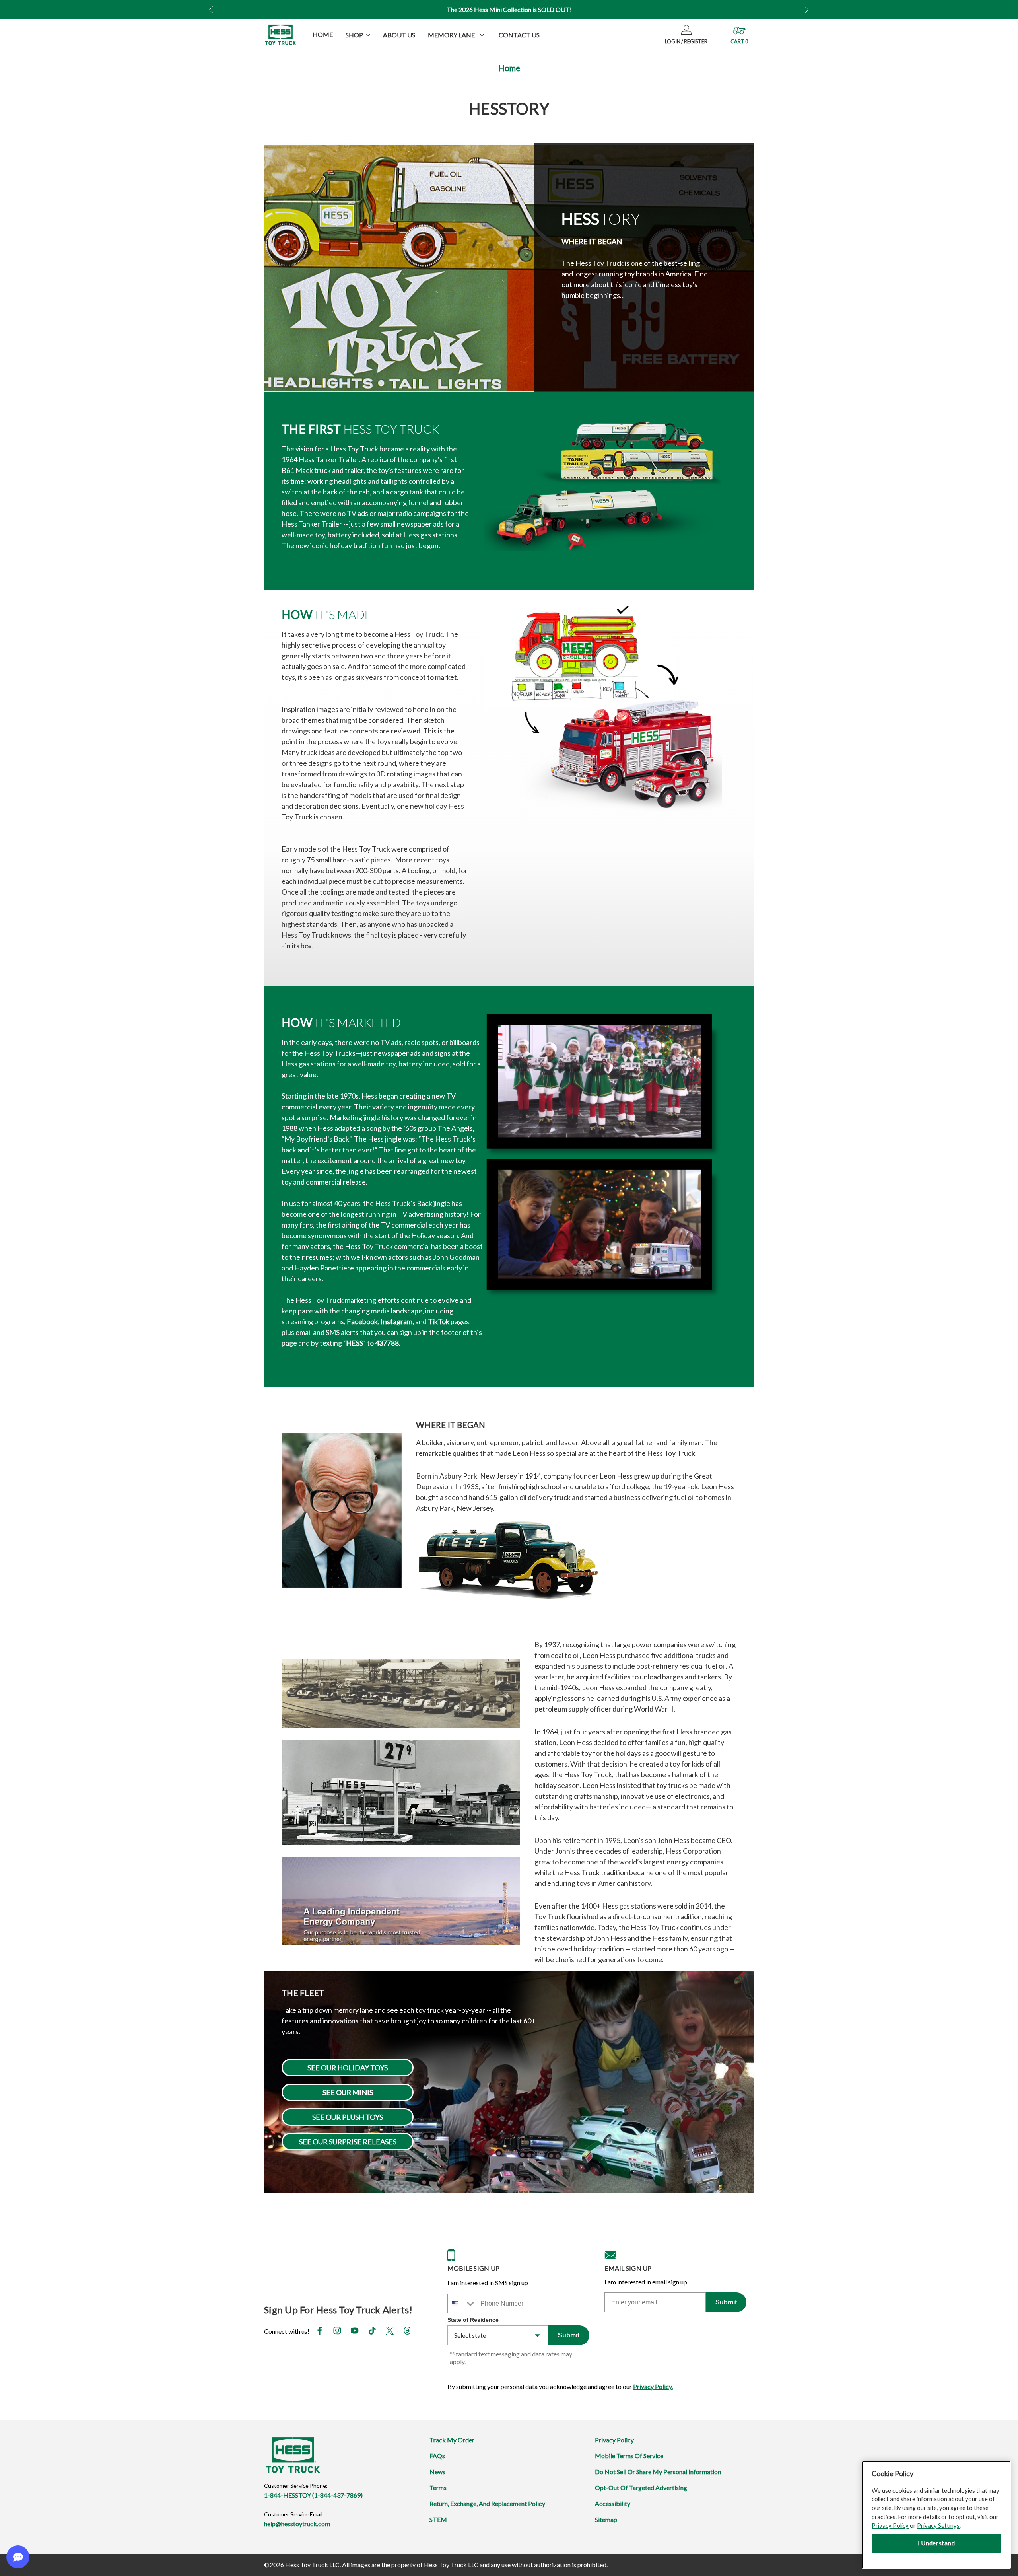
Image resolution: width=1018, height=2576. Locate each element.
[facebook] (320, 2332)
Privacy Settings (938, 2525)
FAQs (437, 2456)
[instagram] (337, 2332)
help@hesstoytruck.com (297, 2524)
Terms (438, 2487)
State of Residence (473, 2320)
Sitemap (606, 2519)
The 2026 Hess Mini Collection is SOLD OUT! (509, 9)
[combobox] (462, 2304)
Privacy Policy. (653, 2386)
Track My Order (452, 2440)
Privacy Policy (614, 2440)
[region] (936, 2515)
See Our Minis (348, 2092)
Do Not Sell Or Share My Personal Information (658, 2472)
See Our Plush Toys (348, 2117)
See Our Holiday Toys (348, 2068)
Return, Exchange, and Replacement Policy (487, 2503)
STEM (438, 2519)
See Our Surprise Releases (348, 2142)
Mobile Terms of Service (629, 2456)
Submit (569, 2335)
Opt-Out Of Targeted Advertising (641, 2487)
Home (323, 34)
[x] (390, 2332)
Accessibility (613, 2503)
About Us (399, 35)
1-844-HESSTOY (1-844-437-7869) (313, 2495)
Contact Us (519, 35)
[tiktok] (372, 2332)
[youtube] (355, 2332)
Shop (354, 35)
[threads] (407, 2332)
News (437, 2472)
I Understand (936, 2543)
